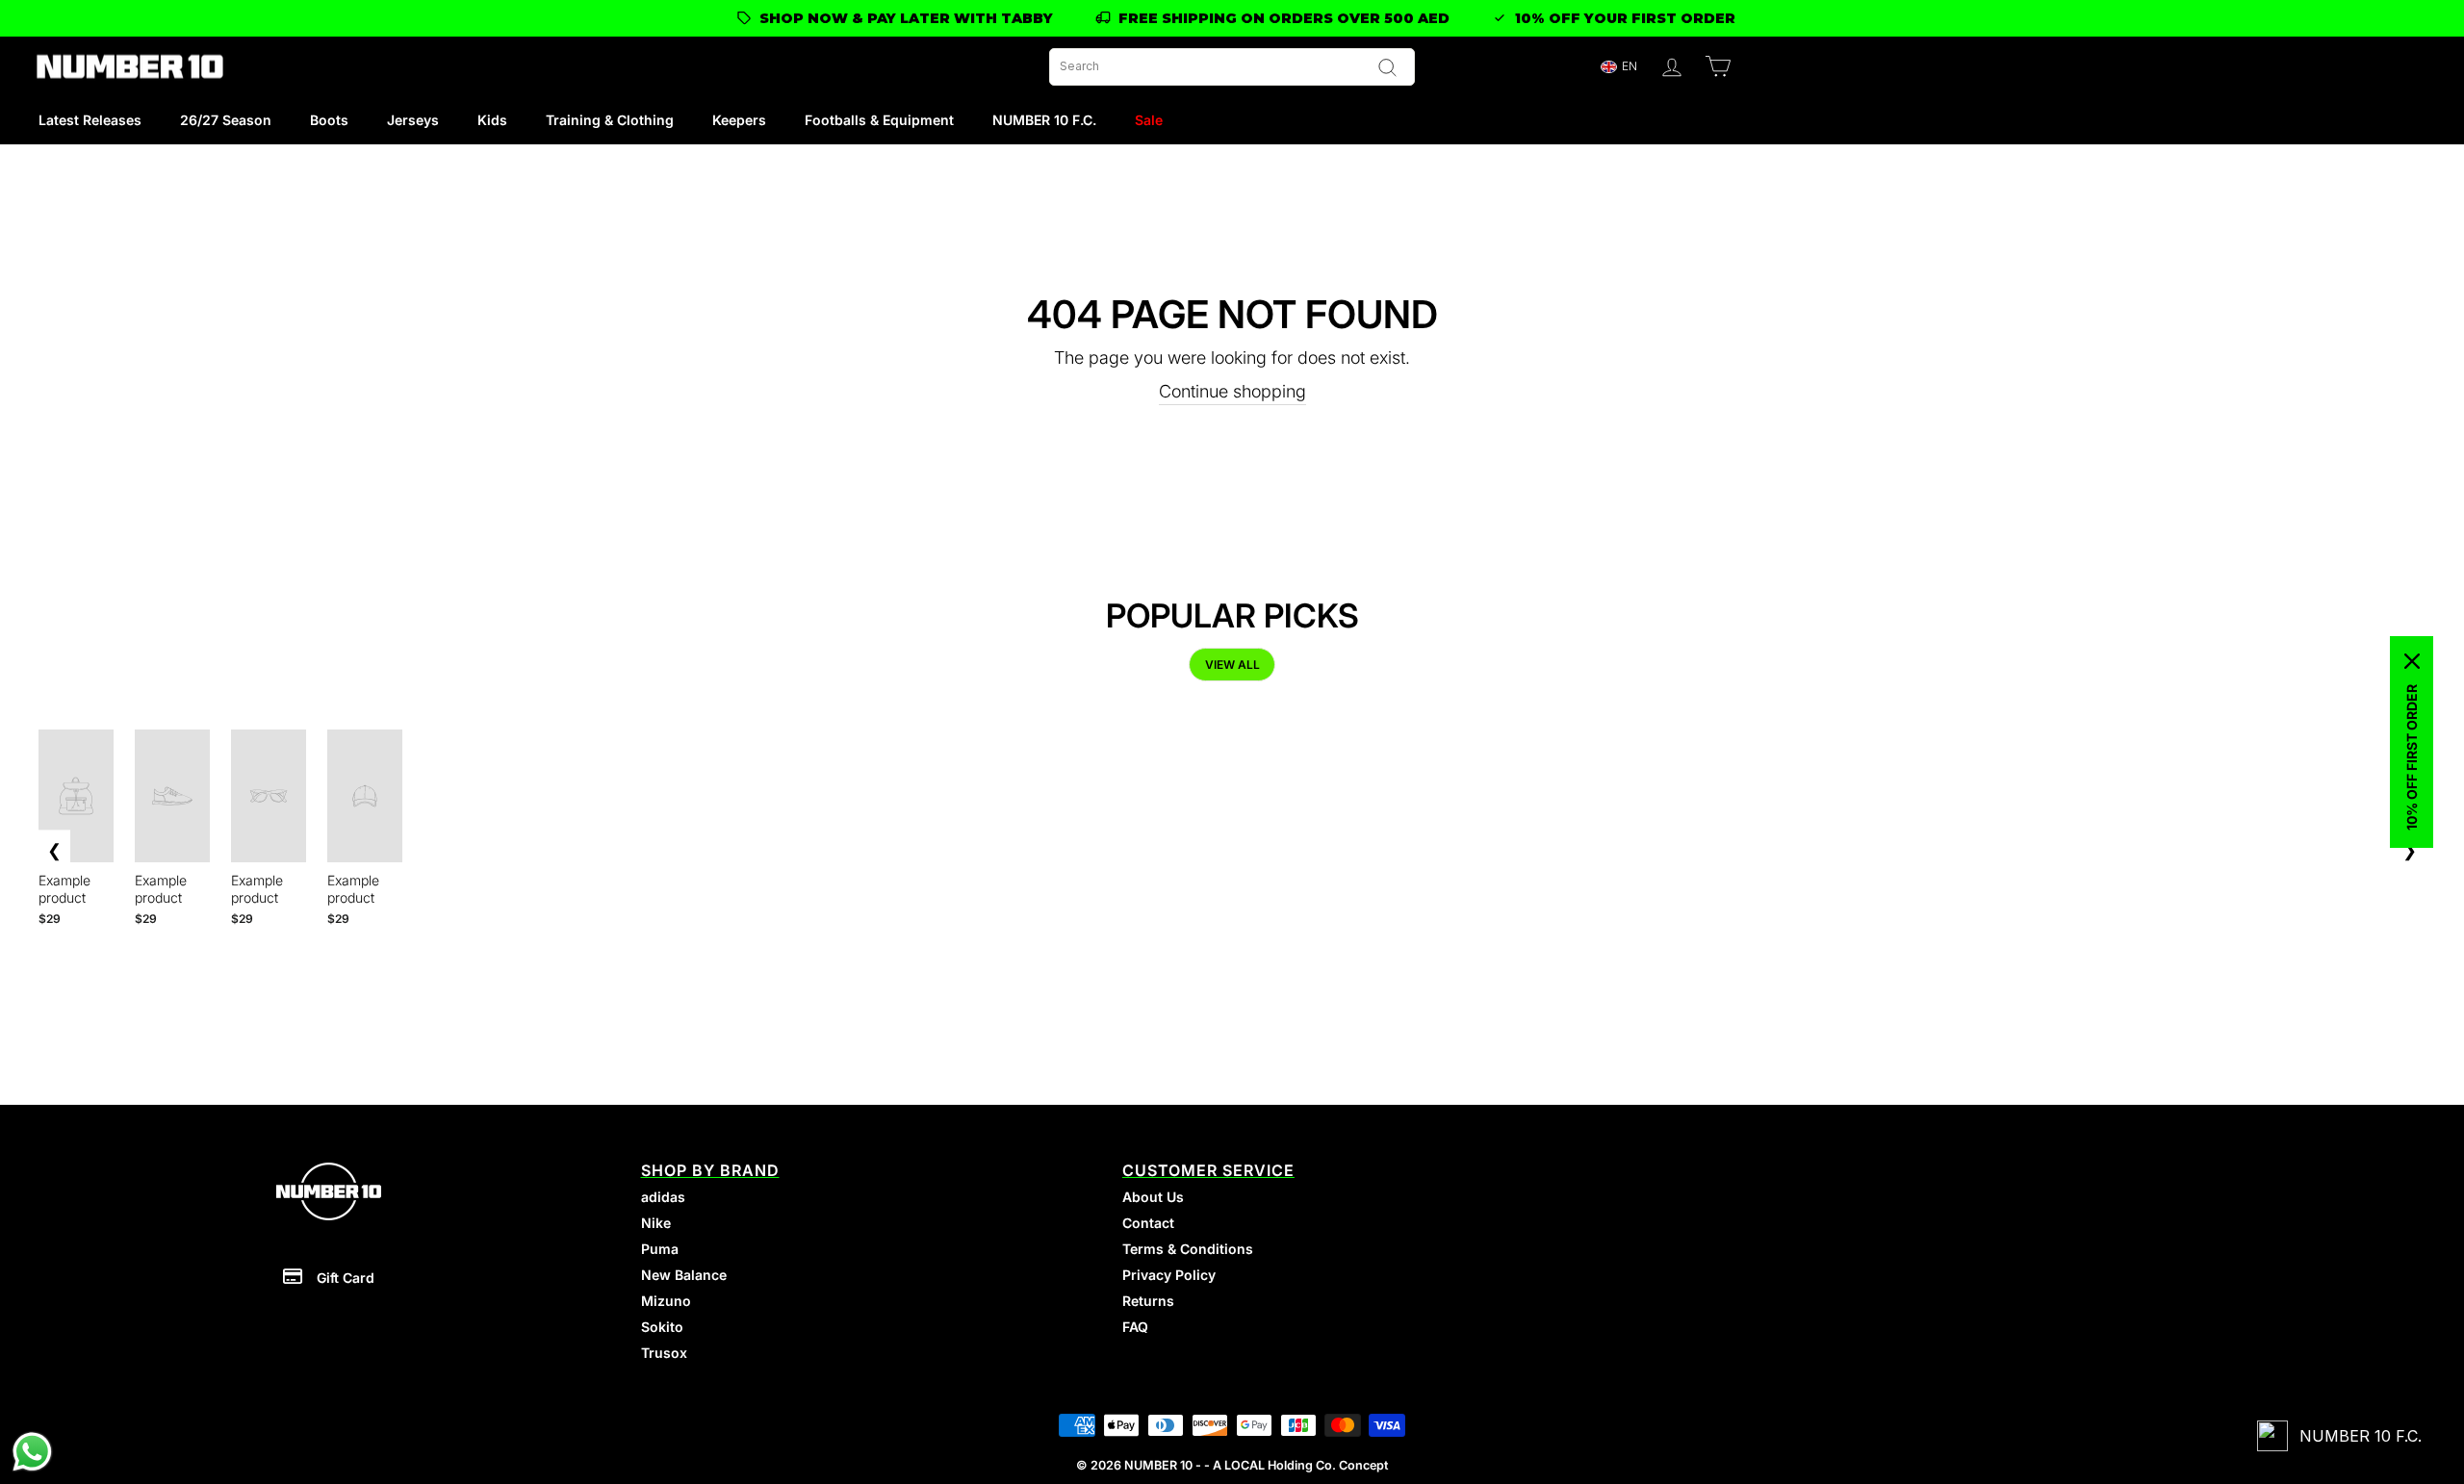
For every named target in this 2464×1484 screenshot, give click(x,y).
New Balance (684, 1275)
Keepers (739, 120)
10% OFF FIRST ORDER (2412, 757)
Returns (1148, 1301)
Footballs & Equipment (879, 120)
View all (1232, 665)
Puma (660, 1249)
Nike (656, 1223)
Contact (1148, 1223)
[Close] (2412, 661)
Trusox (664, 1353)
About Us (1153, 1197)
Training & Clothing (610, 120)
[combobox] (1232, 67)
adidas (663, 1197)
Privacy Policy (1169, 1275)
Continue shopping (1232, 391)
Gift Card (346, 1278)
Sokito (662, 1327)
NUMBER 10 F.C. (1044, 120)
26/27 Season (226, 120)
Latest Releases (90, 120)
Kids (492, 120)
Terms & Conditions (1188, 1249)
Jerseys (413, 120)
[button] (1618, 67)
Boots (329, 120)
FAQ (1135, 1327)
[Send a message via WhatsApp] (32, 1452)
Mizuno (666, 1301)
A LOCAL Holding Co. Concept (1300, 1465)
